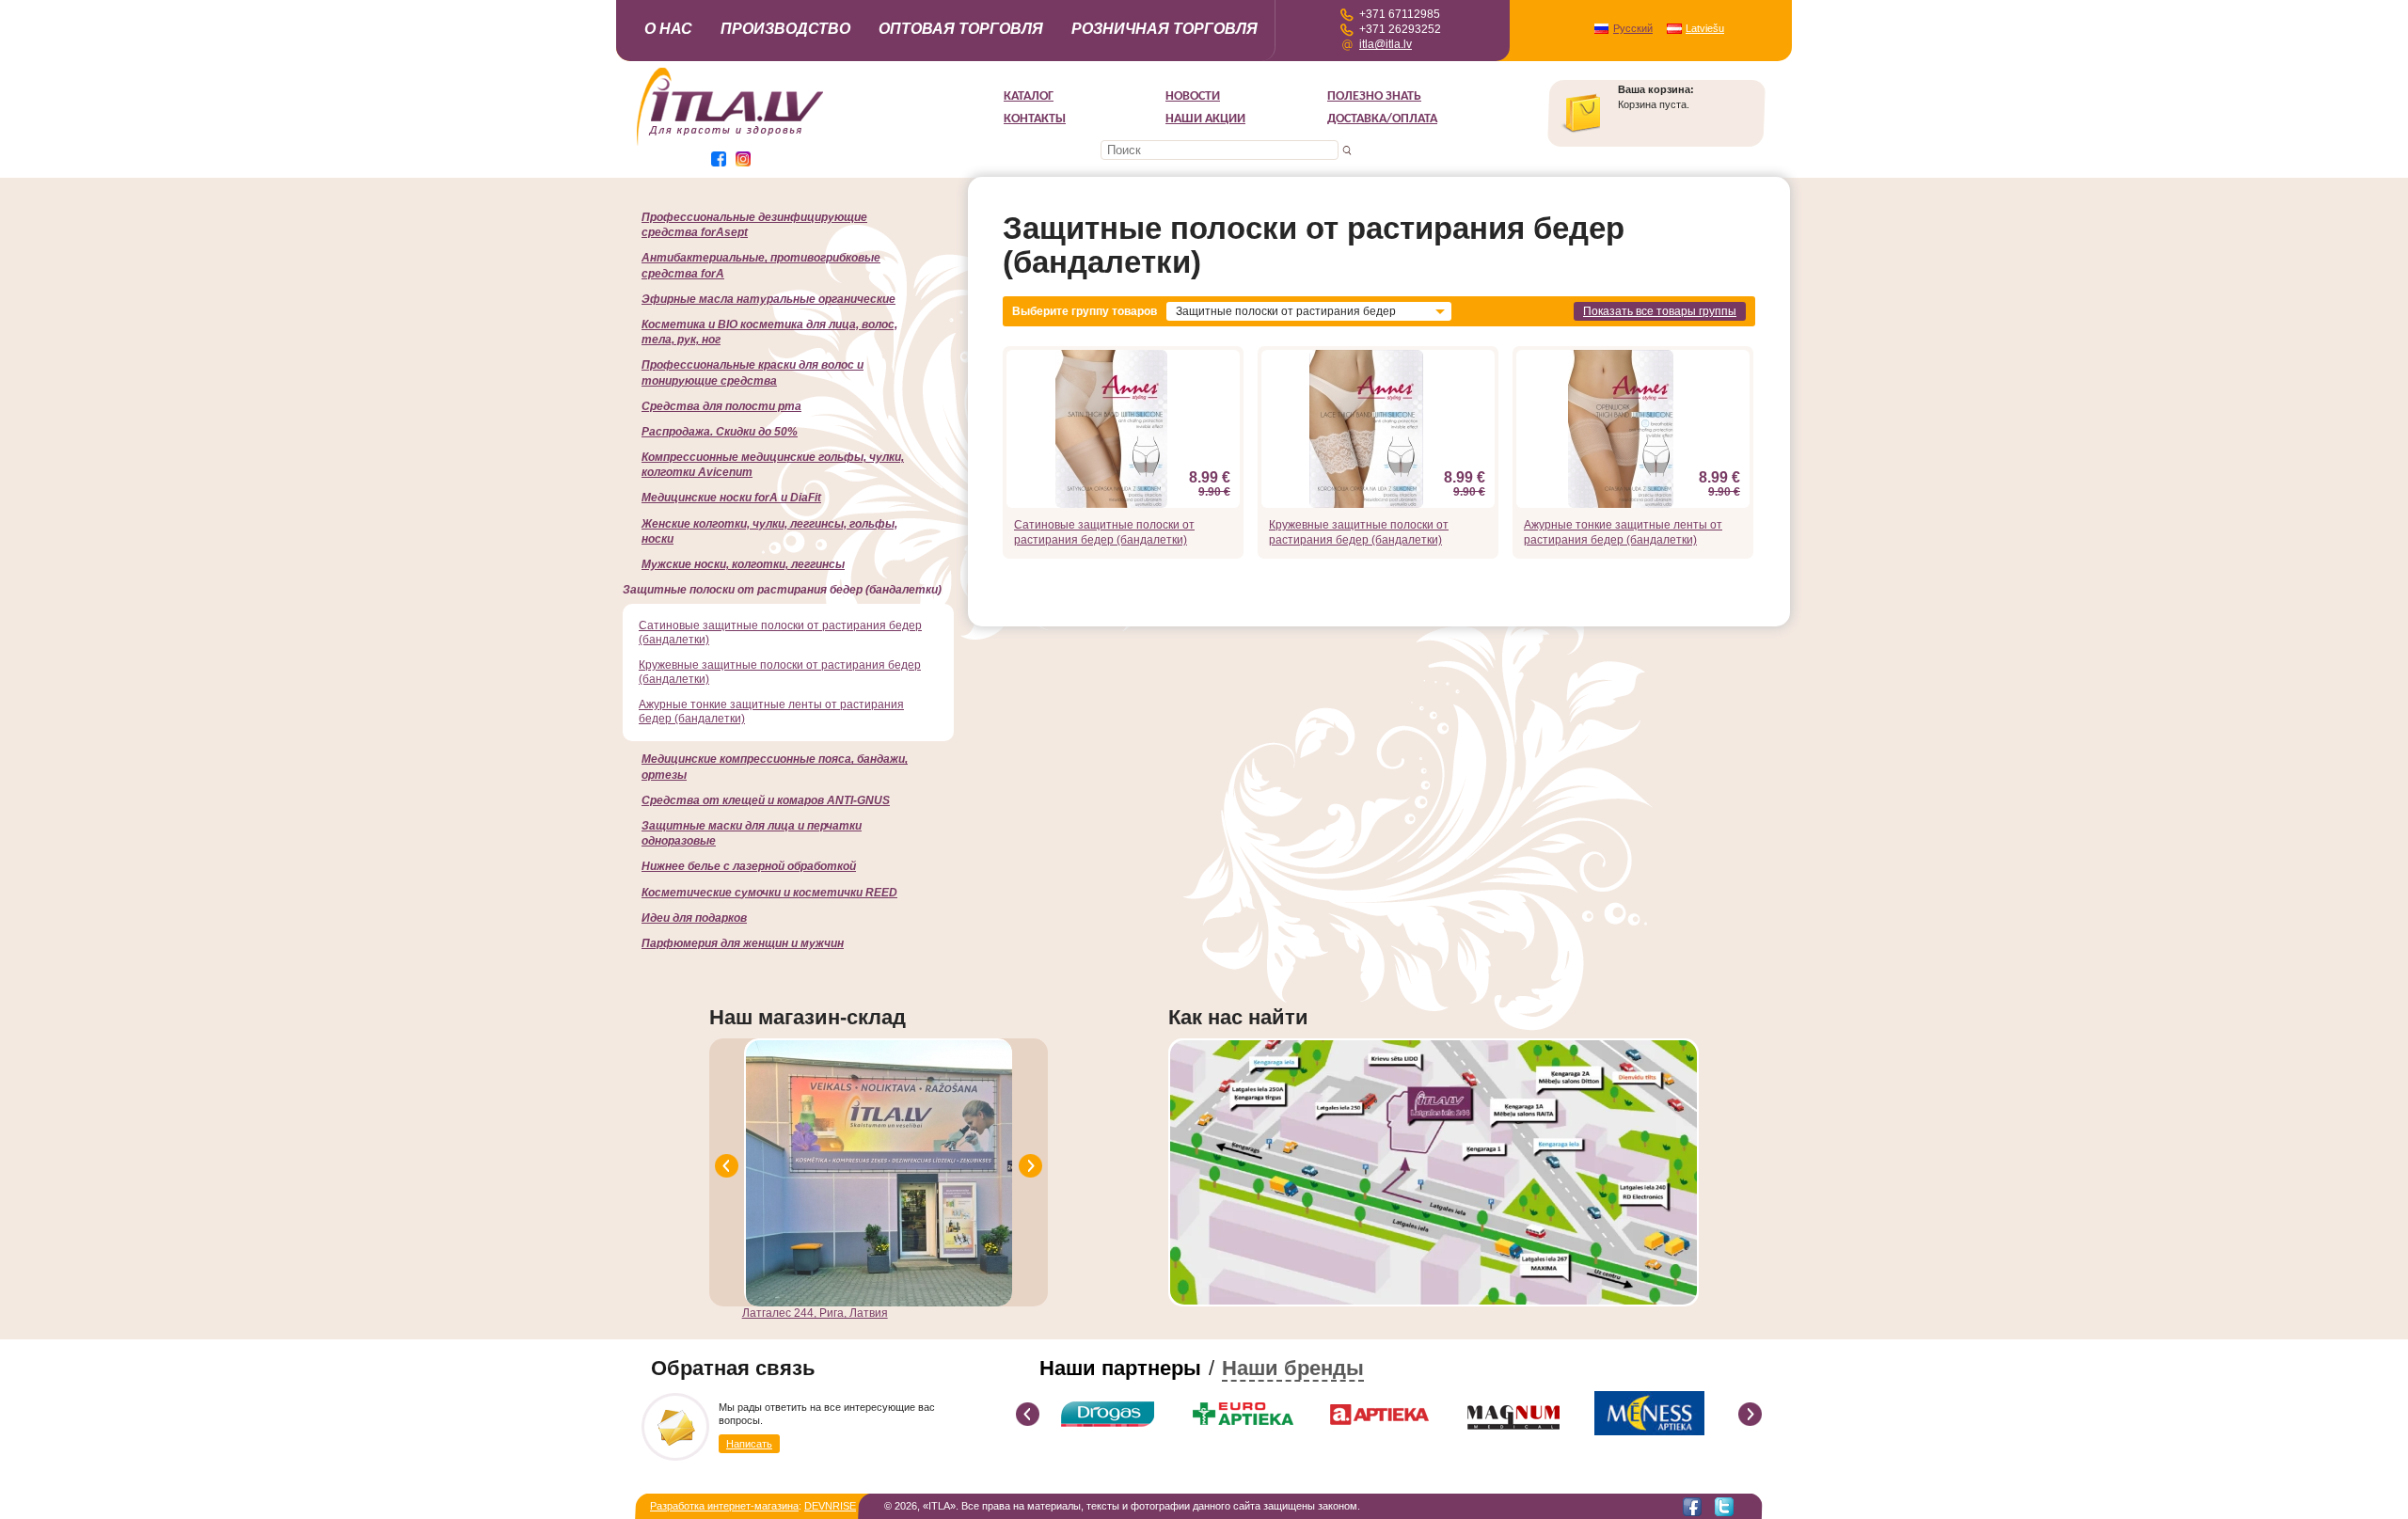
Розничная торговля (1164, 29)
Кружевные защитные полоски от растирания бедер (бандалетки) (1359, 532)
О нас (668, 29)
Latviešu (1705, 28)
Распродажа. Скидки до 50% (720, 432)
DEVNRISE (830, 1506)
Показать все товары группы (1660, 311)
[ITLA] (731, 144)
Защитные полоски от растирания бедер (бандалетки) (782, 590)
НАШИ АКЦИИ (1205, 119)
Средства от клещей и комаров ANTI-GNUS (766, 800)
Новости (1193, 96)
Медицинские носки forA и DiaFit (731, 498)
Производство (785, 29)
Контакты (1035, 119)
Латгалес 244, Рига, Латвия (815, 1313)
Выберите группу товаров (1085, 311)
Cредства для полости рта (721, 406)
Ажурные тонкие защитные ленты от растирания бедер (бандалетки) (1623, 532)
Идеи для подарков (694, 918)
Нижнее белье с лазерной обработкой (749, 866)
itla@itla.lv (1386, 44)
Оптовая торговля (961, 29)
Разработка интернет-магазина (724, 1506)
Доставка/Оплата (1382, 119)
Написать (749, 1444)
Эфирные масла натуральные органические (768, 299)
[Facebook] (1692, 1507)
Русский (1633, 28)
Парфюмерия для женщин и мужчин (743, 943)
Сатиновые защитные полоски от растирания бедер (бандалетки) (1104, 532)
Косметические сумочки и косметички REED (769, 893)
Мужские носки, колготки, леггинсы (743, 564)
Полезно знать (1374, 96)
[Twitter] (1724, 1507)
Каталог (1029, 96)
